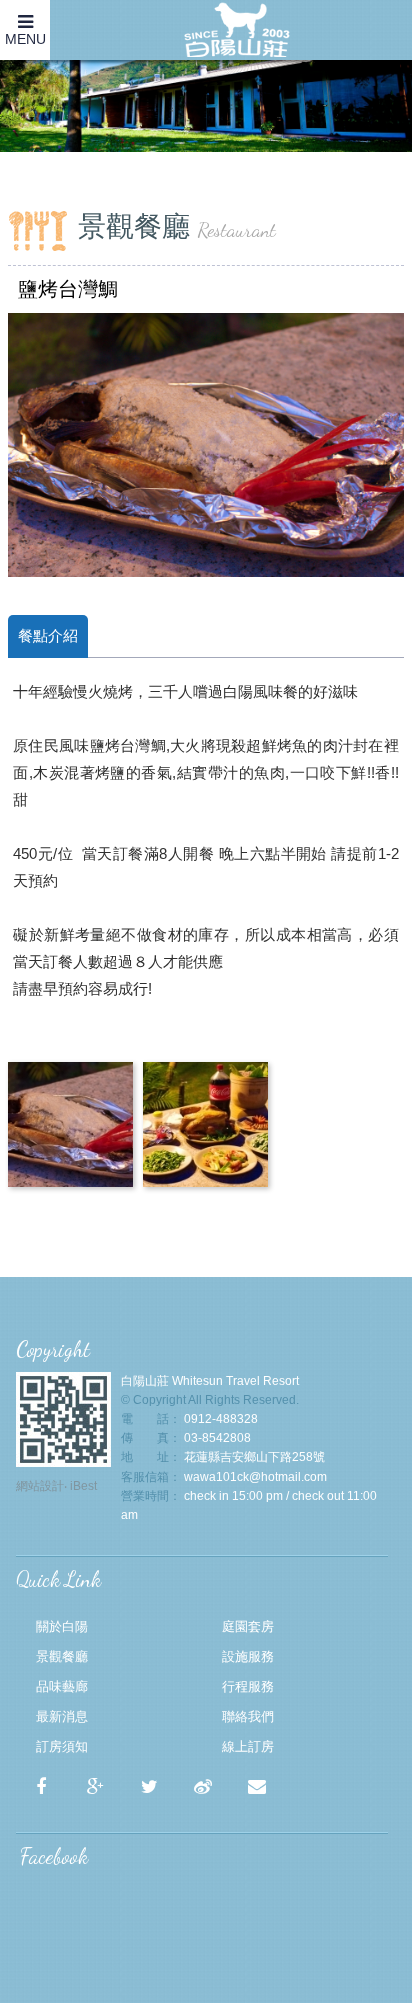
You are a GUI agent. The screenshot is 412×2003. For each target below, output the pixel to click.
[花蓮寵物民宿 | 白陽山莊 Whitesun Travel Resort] (149, 1787)
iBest (83, 1486)
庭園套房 (248, 1626)
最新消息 (62, 1716)
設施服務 (248, 1656)
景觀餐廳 (62, 1656)
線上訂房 (248, 1746)
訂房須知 (62, 1746)
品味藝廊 (62, 1686)
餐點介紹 (48, 635)
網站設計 (40, 1486)
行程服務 (248, 1686)
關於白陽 (62, 1626)
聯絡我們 (248, 1716)
